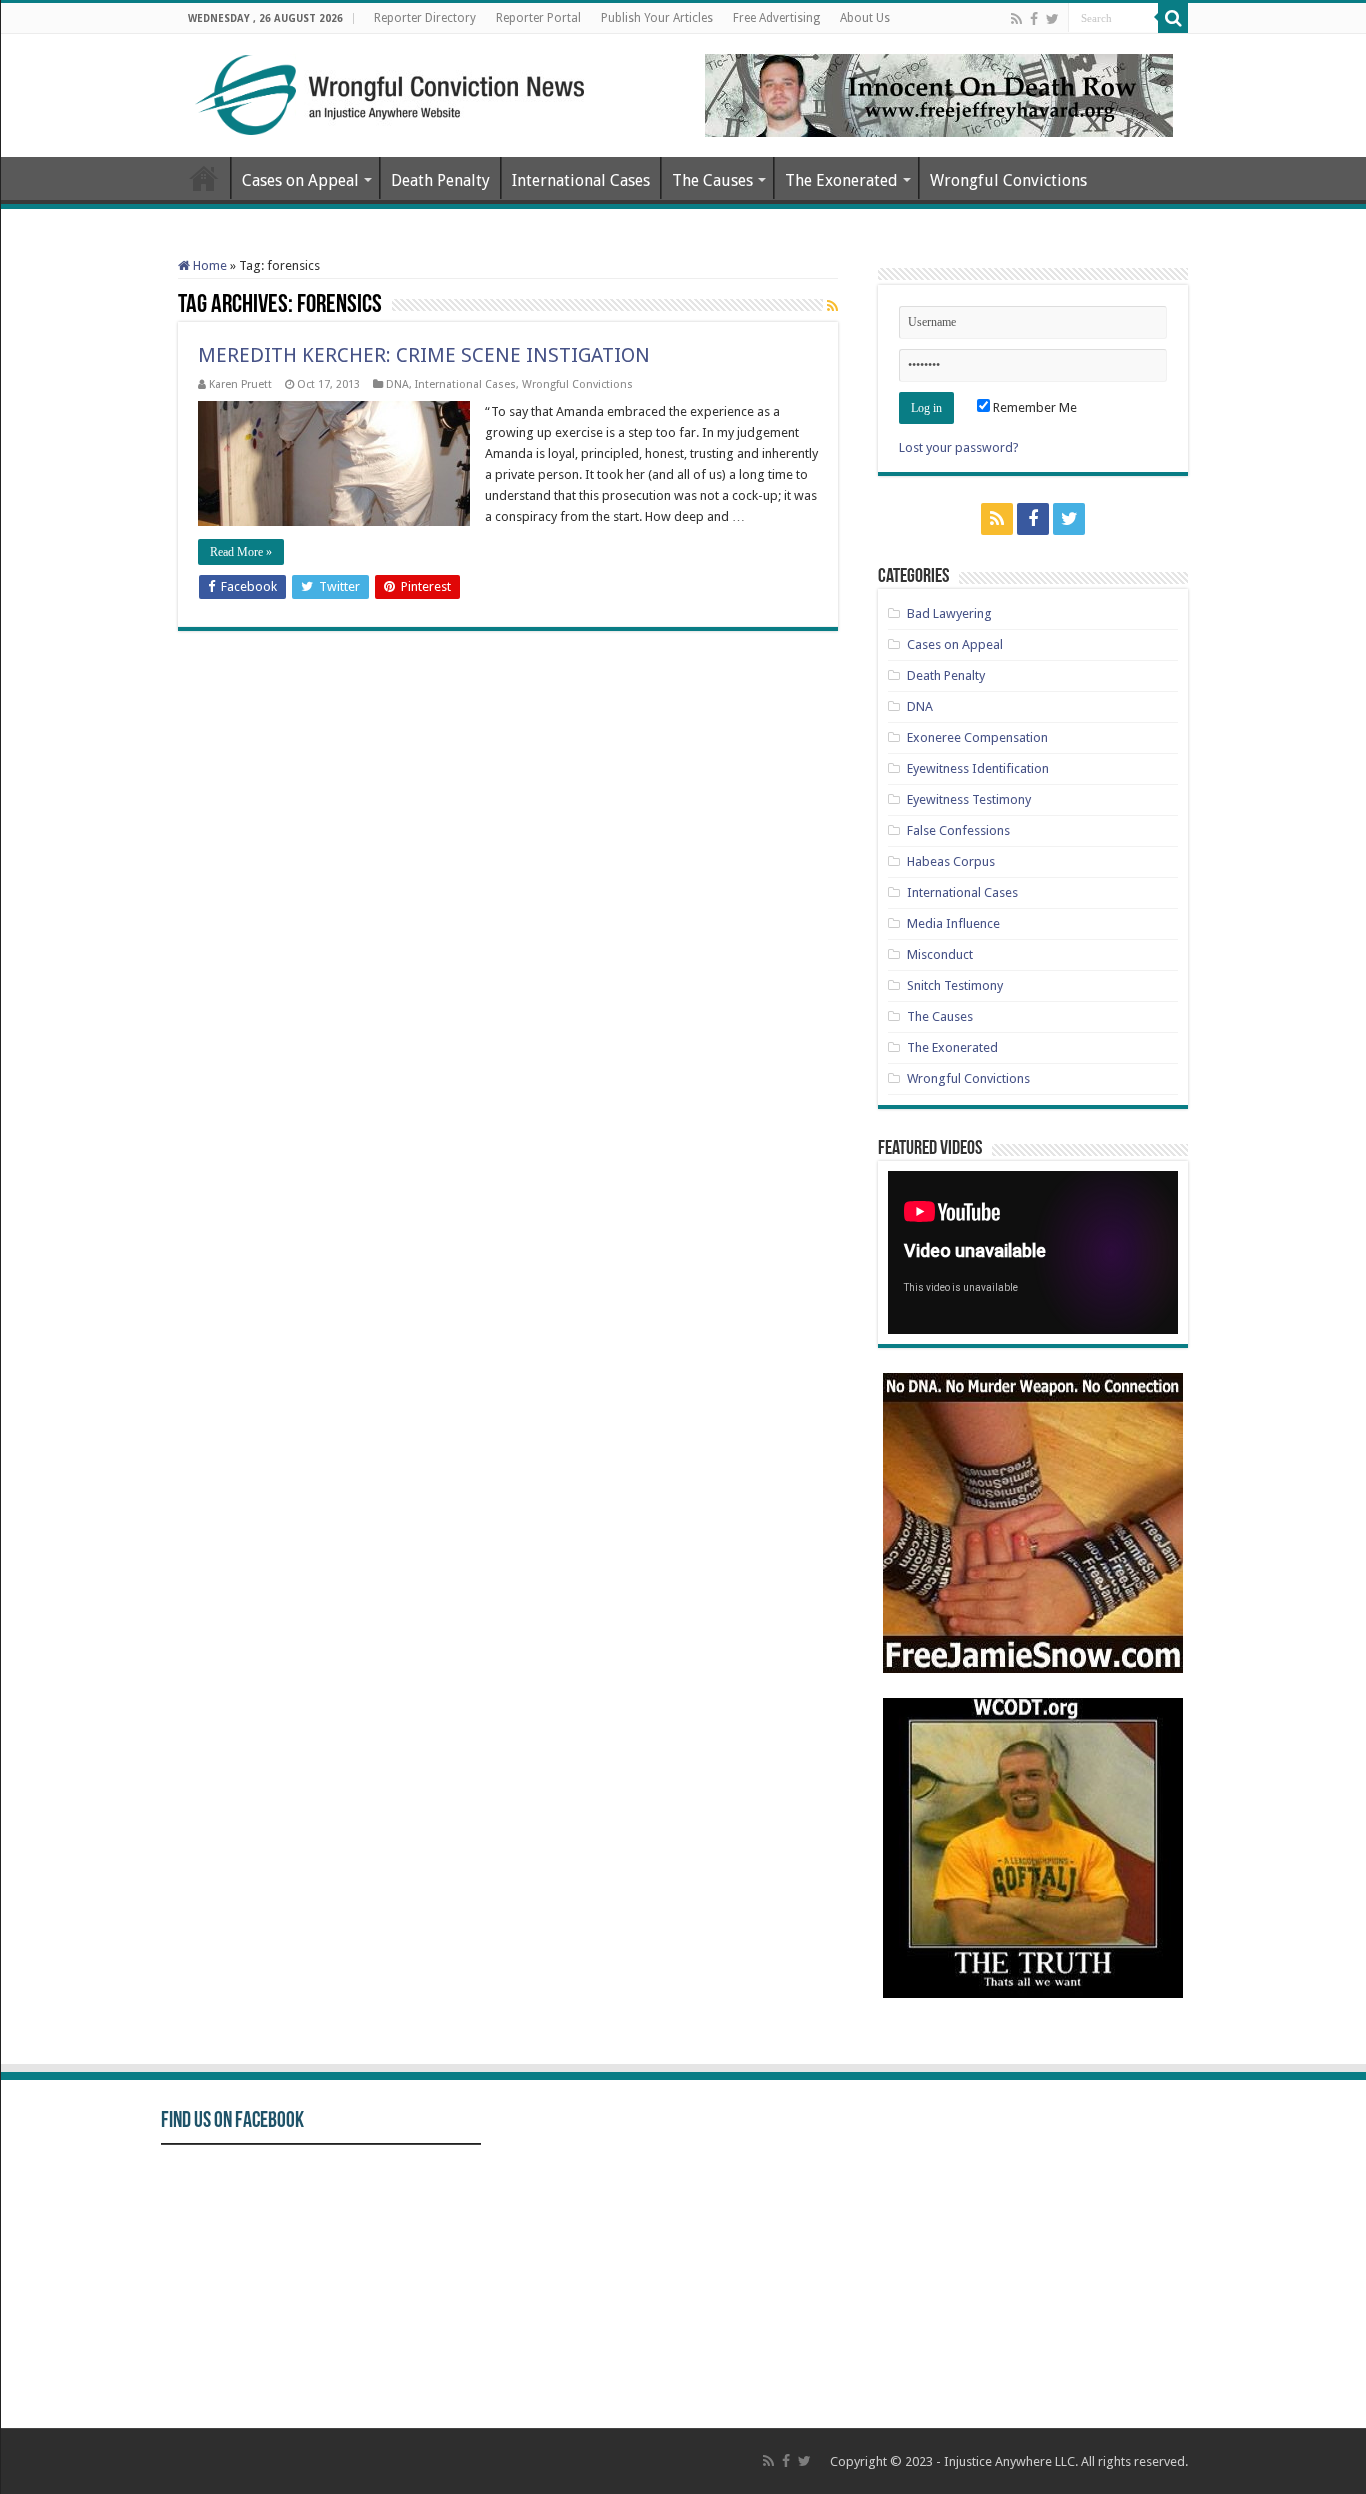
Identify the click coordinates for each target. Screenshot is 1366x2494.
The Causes (712, 180)
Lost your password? (959, 447)
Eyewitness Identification (978, 768)
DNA (397, 384)
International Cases (581, 180)
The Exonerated (841, 180)
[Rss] (1016, 19)
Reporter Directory (425, 18)
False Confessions (958, 830)
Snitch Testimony (955, 985)
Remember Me (1033, 407)
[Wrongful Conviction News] (388, 91)
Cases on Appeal (300, 180)
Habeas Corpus (951, 861)
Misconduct (940, 954)
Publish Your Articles (657, 18)
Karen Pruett (240, 384)
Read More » (241, 552)
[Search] (1173, 18)
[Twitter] (1052, 19)
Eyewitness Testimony (969, 799)
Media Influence (953, 923)
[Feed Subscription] (832, 306)
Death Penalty (440, 180)
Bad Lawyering (949, 613)
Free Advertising (776, 18)
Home (204, 178)
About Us (865, 18)
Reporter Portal (538, 18)
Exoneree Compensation (977, 737)
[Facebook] (1034, 19)
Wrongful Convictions (1008, 180)
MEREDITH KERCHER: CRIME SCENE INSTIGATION (424, 355)
